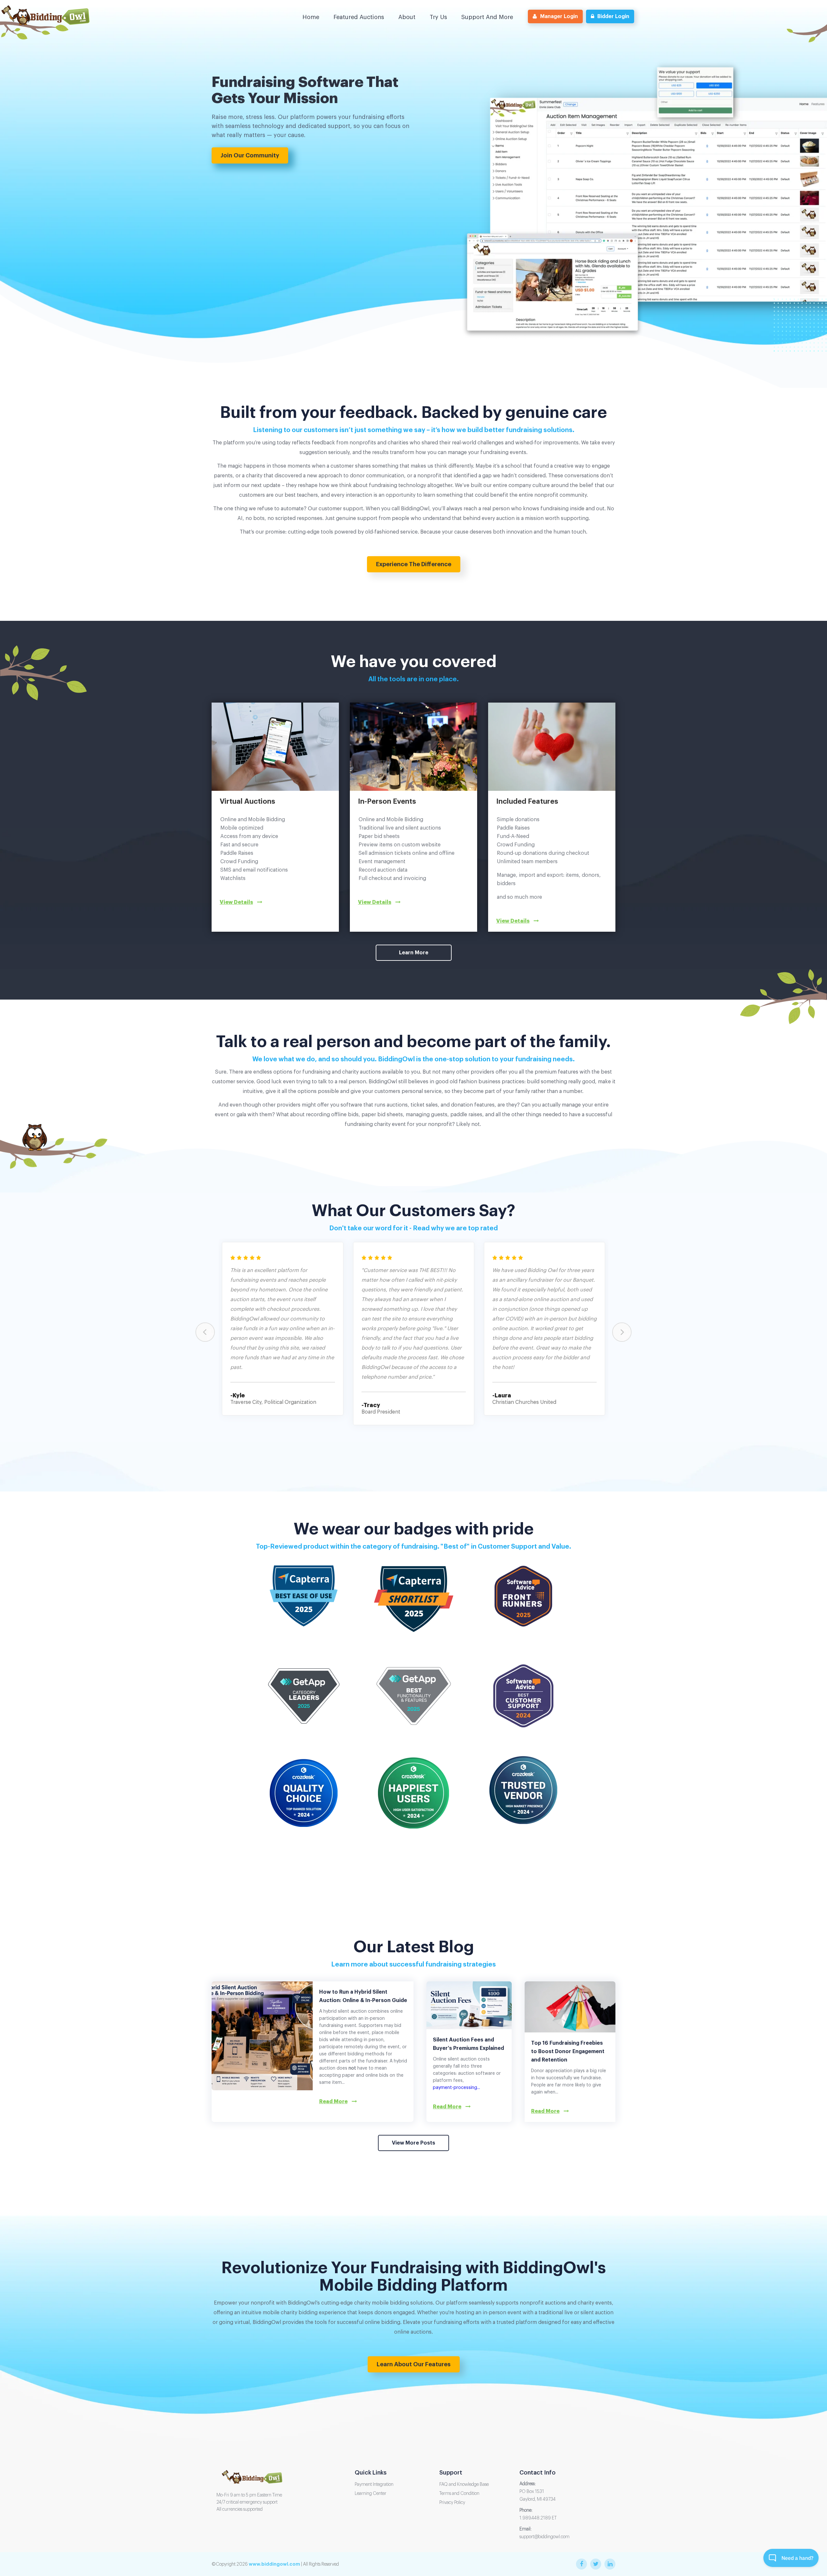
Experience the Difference (414, 564)
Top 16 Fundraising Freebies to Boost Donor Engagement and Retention (568, 2051)
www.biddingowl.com (274, 2564)
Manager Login (559, 16)
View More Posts (413, 2143)
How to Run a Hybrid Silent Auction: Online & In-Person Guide (363, 1996)
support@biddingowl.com (544, 2537)
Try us (438, 17)
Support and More (487, 17)
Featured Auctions (359, 17)
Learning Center (371, 2494)
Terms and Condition (459, 2494)
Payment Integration (374, 2485)
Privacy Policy (452, 2503)
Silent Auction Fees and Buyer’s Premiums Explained (468, 2044)
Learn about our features (414, 2364)
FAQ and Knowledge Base (464, 2485)
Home (311, 17)
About (407, 17)
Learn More (414, 953)
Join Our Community (250, 155)
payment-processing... (456, 2088)
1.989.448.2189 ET (538, 2518)
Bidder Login (613, 16)
